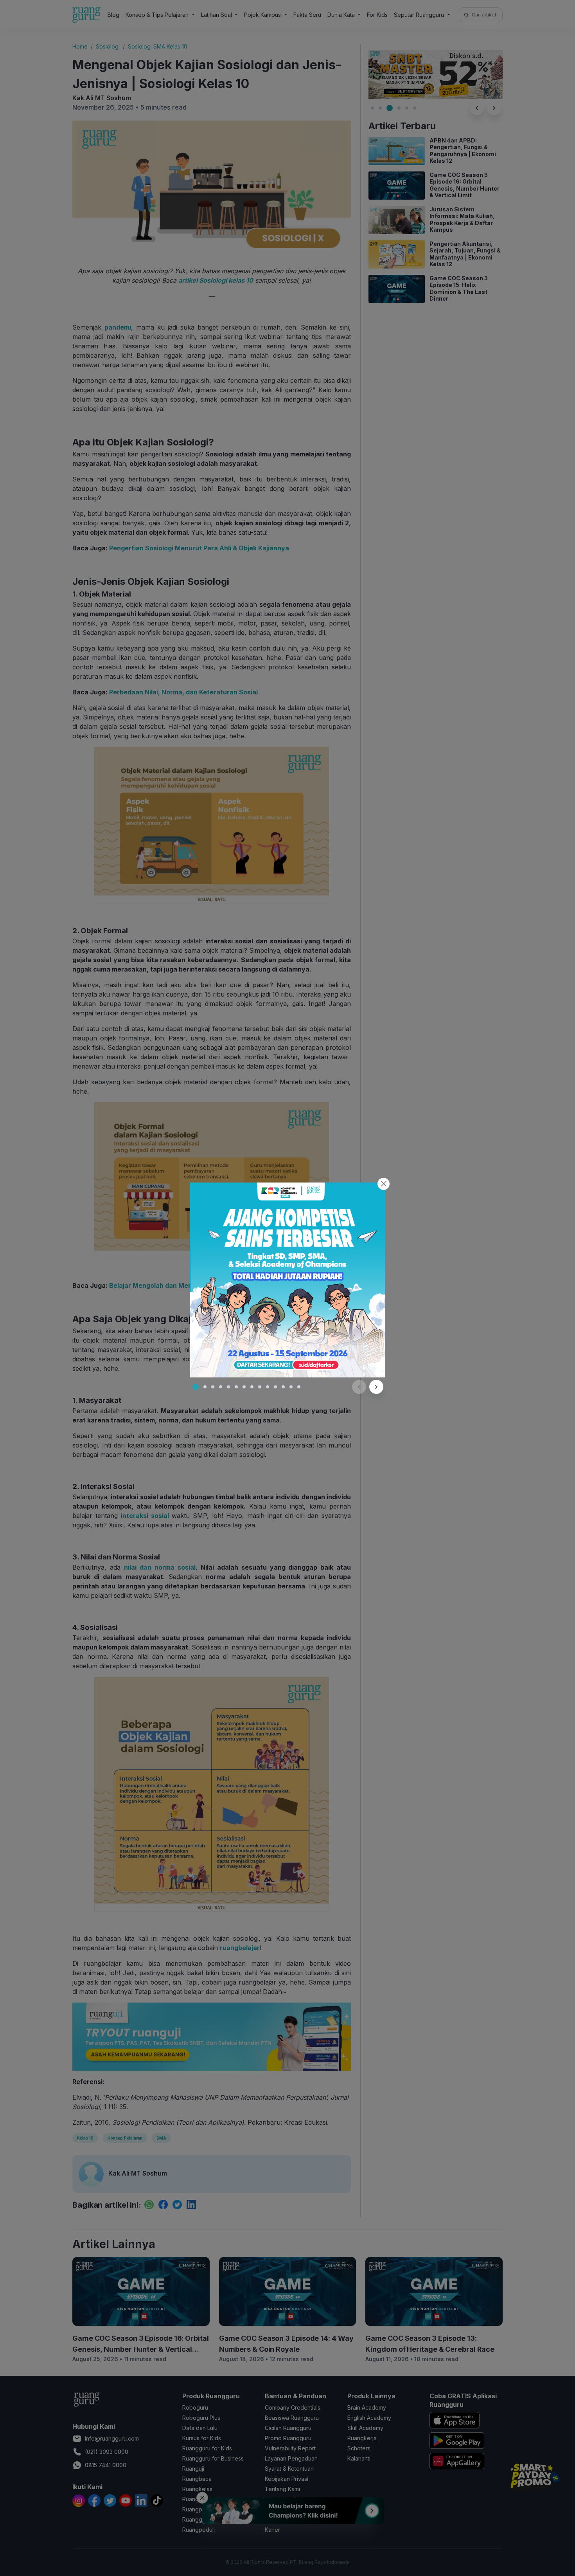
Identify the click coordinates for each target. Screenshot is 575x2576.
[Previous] (359, 1387)
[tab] (196, 1387)
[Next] (376, 1387)
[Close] (384, 1184)
